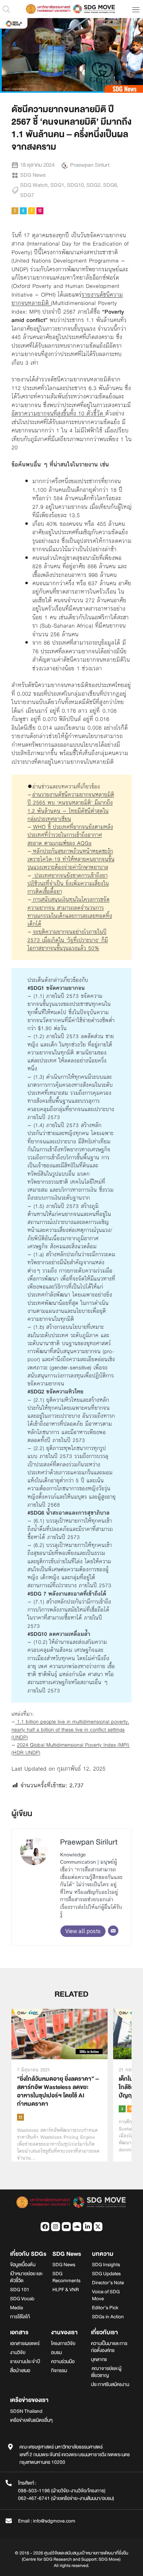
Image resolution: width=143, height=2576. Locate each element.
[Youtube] (66, 2227)
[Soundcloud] (77, 2227)
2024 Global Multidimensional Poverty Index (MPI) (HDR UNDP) (71, 1749)
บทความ (103, 2254)
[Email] (113, 1931)
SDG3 (122, 2109)
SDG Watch (34, 185)
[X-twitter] (98, 2227)
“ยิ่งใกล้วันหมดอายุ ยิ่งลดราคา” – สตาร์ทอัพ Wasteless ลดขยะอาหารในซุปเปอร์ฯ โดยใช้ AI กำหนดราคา (58, 2091)
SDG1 (57, 185)
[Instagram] (56, 2227)
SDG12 (20, 2117)
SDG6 (110, 185)
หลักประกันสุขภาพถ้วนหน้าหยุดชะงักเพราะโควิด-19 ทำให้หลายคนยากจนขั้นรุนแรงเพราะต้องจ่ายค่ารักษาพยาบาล (71, 859)
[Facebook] (45, 2227)
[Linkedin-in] (87, 2227)
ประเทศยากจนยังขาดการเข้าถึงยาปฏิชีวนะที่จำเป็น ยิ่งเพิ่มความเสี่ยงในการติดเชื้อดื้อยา (68, 884)
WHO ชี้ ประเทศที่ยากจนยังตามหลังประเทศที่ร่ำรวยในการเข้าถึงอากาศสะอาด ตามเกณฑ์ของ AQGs (70, 835)
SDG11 (131, 2109)
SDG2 (93, 185)
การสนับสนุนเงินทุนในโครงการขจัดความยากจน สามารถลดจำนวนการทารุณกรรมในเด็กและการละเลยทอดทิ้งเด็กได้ (70, 912)
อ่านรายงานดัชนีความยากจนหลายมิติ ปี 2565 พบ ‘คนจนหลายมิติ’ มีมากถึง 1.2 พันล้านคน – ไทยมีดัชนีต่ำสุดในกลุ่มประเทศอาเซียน (71, 807)
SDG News (33, 175)
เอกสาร (19, 2332)
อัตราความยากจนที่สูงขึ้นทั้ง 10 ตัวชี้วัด (57, 413)
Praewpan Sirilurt (89, 1842)
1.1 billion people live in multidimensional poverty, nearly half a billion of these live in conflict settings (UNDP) (70, 1729)
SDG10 (75, 185)
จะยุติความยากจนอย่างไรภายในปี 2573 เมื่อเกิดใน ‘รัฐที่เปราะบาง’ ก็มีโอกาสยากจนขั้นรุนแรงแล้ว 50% (68, 940)
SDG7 (27, 195)
